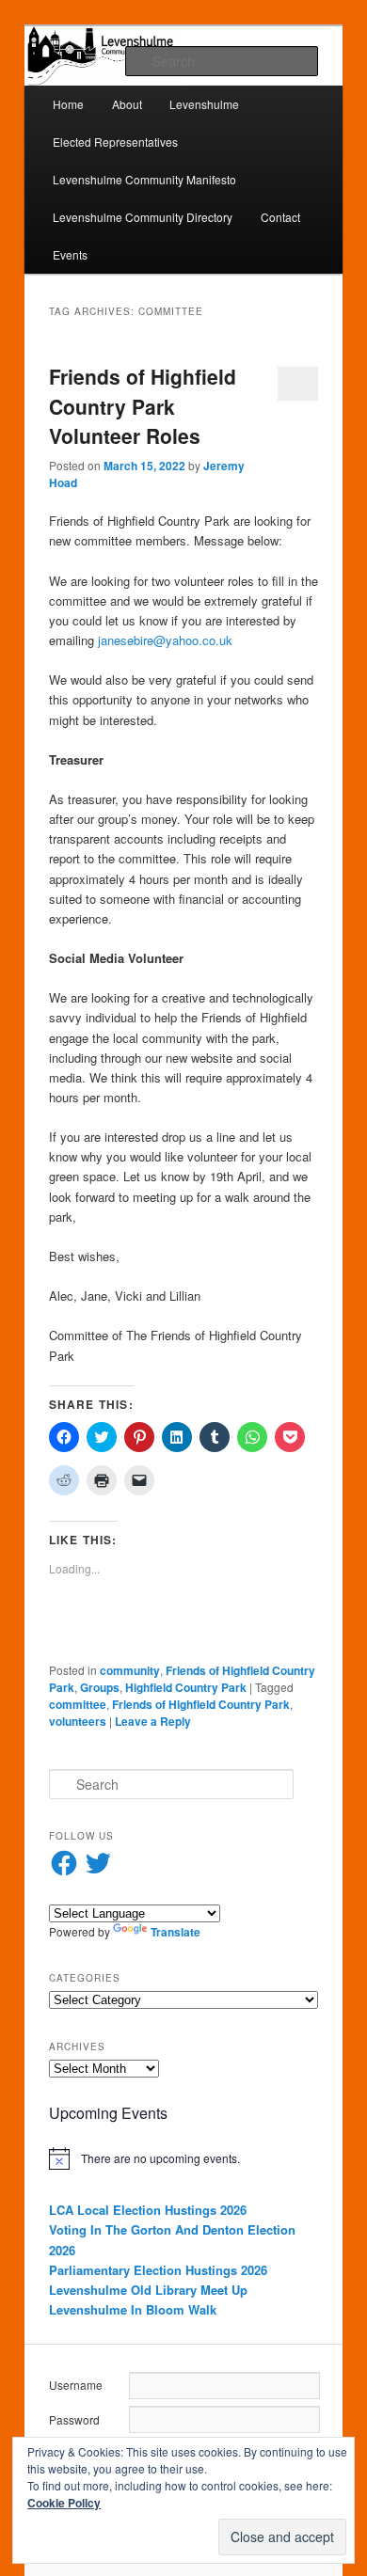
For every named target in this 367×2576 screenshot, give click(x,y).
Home (68, 104)
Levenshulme (204, 104)
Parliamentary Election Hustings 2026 (158, 2270)
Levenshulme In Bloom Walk (133, 2309)
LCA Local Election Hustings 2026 (148, 2210)
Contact (280, 217)
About (127, 104)
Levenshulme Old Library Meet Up (148, 2290)
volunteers (78, 1721)
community (130, 1670)
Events (70, 254)
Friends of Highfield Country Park (201, 1704)
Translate (176, 1932)
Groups (100, 1687)
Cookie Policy (64, 2503)
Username (76, 2385)
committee (78, 1704)
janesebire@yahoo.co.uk (165, 640)
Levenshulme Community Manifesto (144, 179)
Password (74, 2419)
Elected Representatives (115, 142)
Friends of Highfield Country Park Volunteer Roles (143, 406)
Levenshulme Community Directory (143, 217)
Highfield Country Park (186, 1687)
